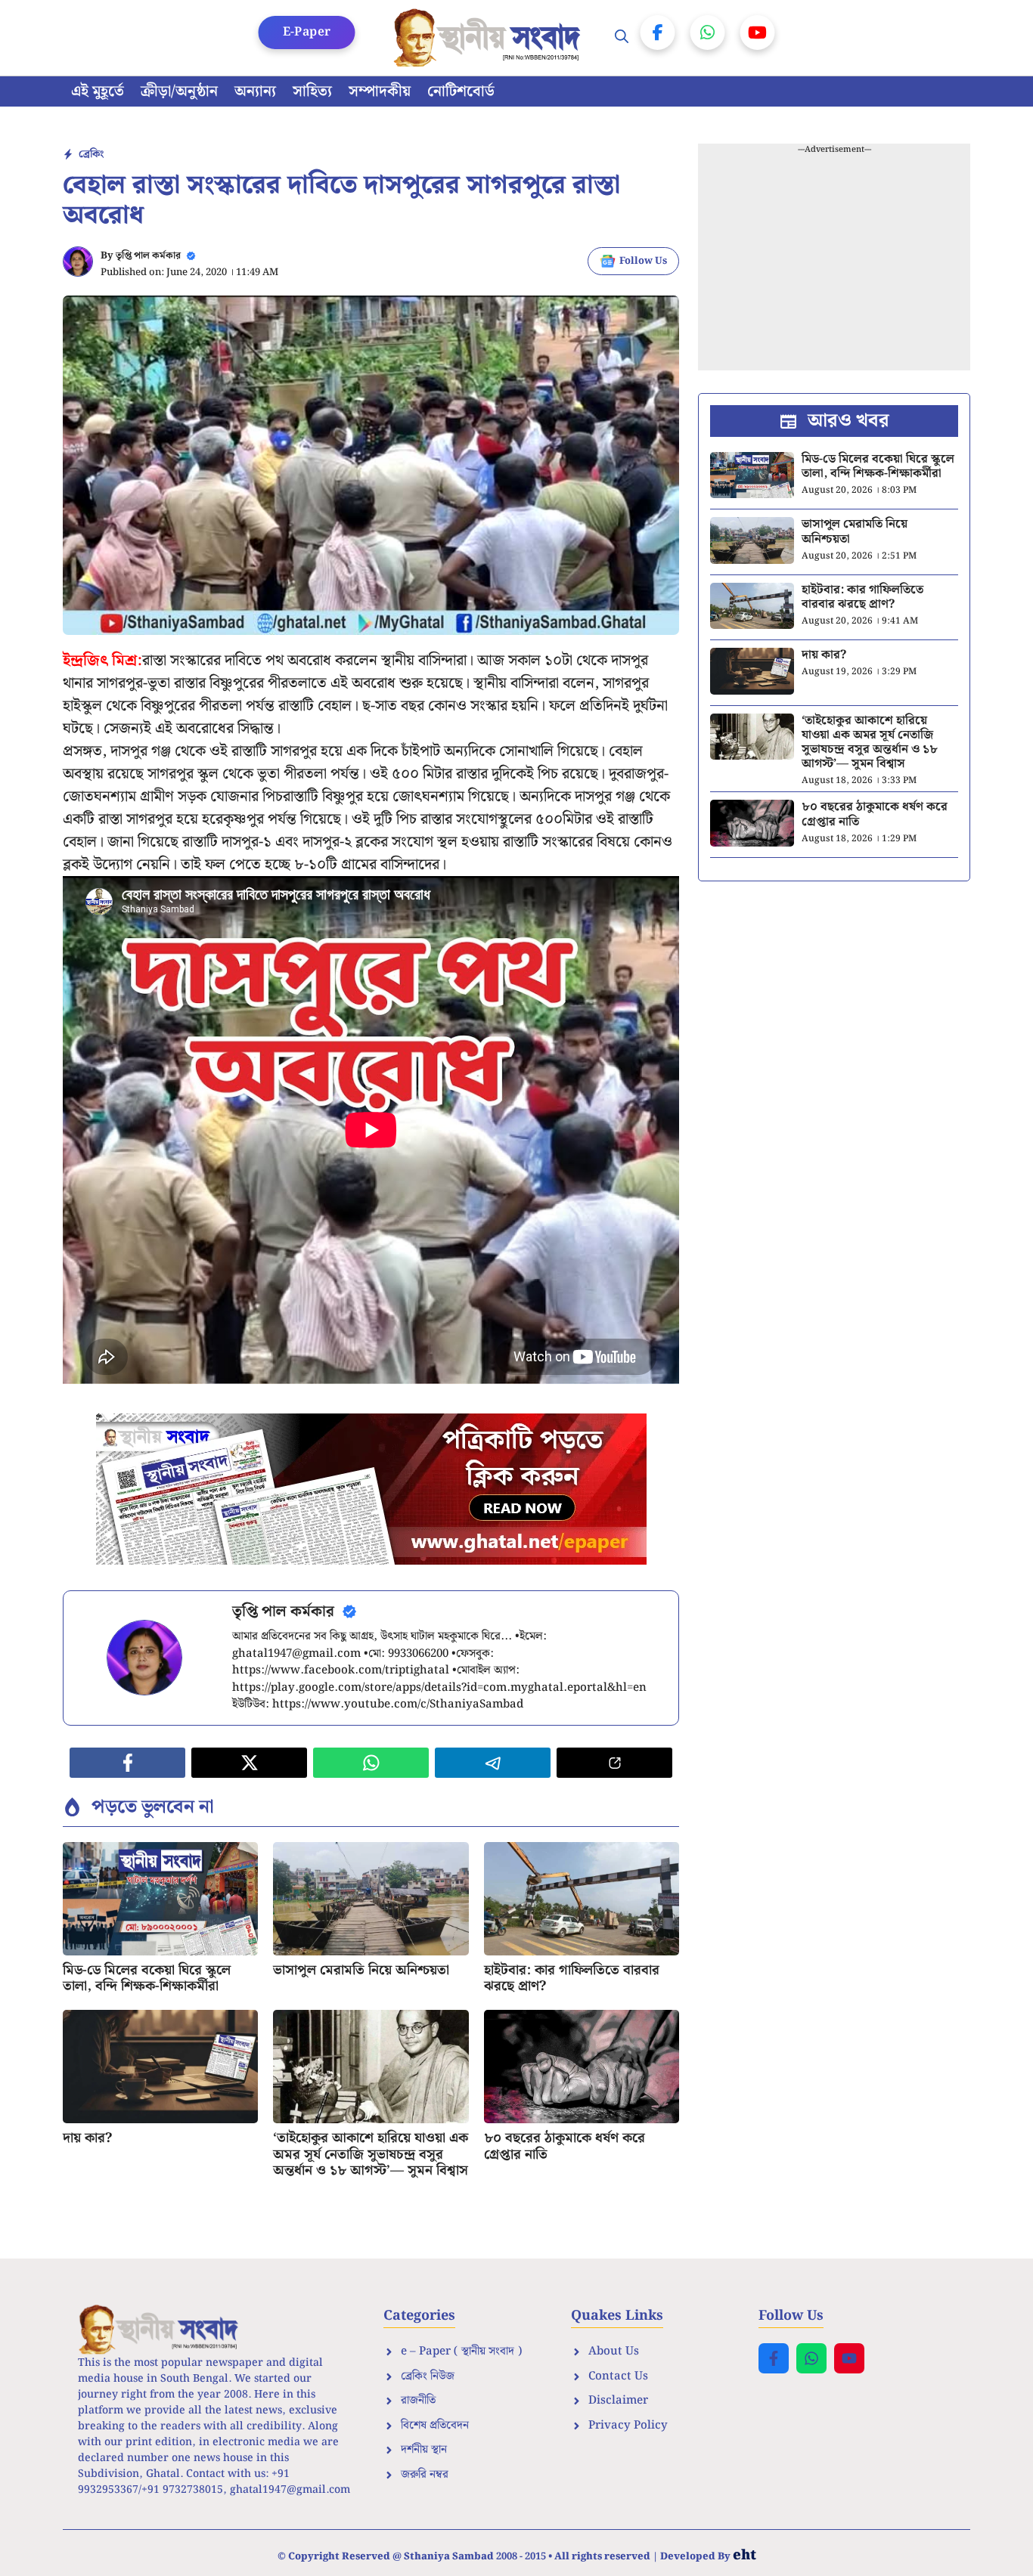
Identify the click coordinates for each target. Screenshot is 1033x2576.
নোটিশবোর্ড (461, 91)
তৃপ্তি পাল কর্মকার (148, 256)
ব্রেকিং (91, 154)
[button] (622, 38)
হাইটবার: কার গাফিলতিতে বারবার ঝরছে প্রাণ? (572, 1978)
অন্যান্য (255, 91)
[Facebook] (658, 33)
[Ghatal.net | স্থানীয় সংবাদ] (490, 38)
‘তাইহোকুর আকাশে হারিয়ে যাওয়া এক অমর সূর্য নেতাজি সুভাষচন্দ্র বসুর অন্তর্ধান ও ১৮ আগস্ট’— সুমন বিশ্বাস (371, 2154)
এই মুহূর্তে (98, 91)
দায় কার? (87, 2138)
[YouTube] (758, 33)
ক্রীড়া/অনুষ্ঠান (179, 91)
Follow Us (643, 261)
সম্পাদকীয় (380, 91)
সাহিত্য (312, 91)
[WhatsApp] (708, 33)
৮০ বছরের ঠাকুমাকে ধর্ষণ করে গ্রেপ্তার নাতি (565, 2146)
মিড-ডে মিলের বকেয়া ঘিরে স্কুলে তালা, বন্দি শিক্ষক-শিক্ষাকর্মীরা (147, 1978)
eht (745, 2555)
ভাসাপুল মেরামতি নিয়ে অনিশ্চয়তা (361, 1970)
